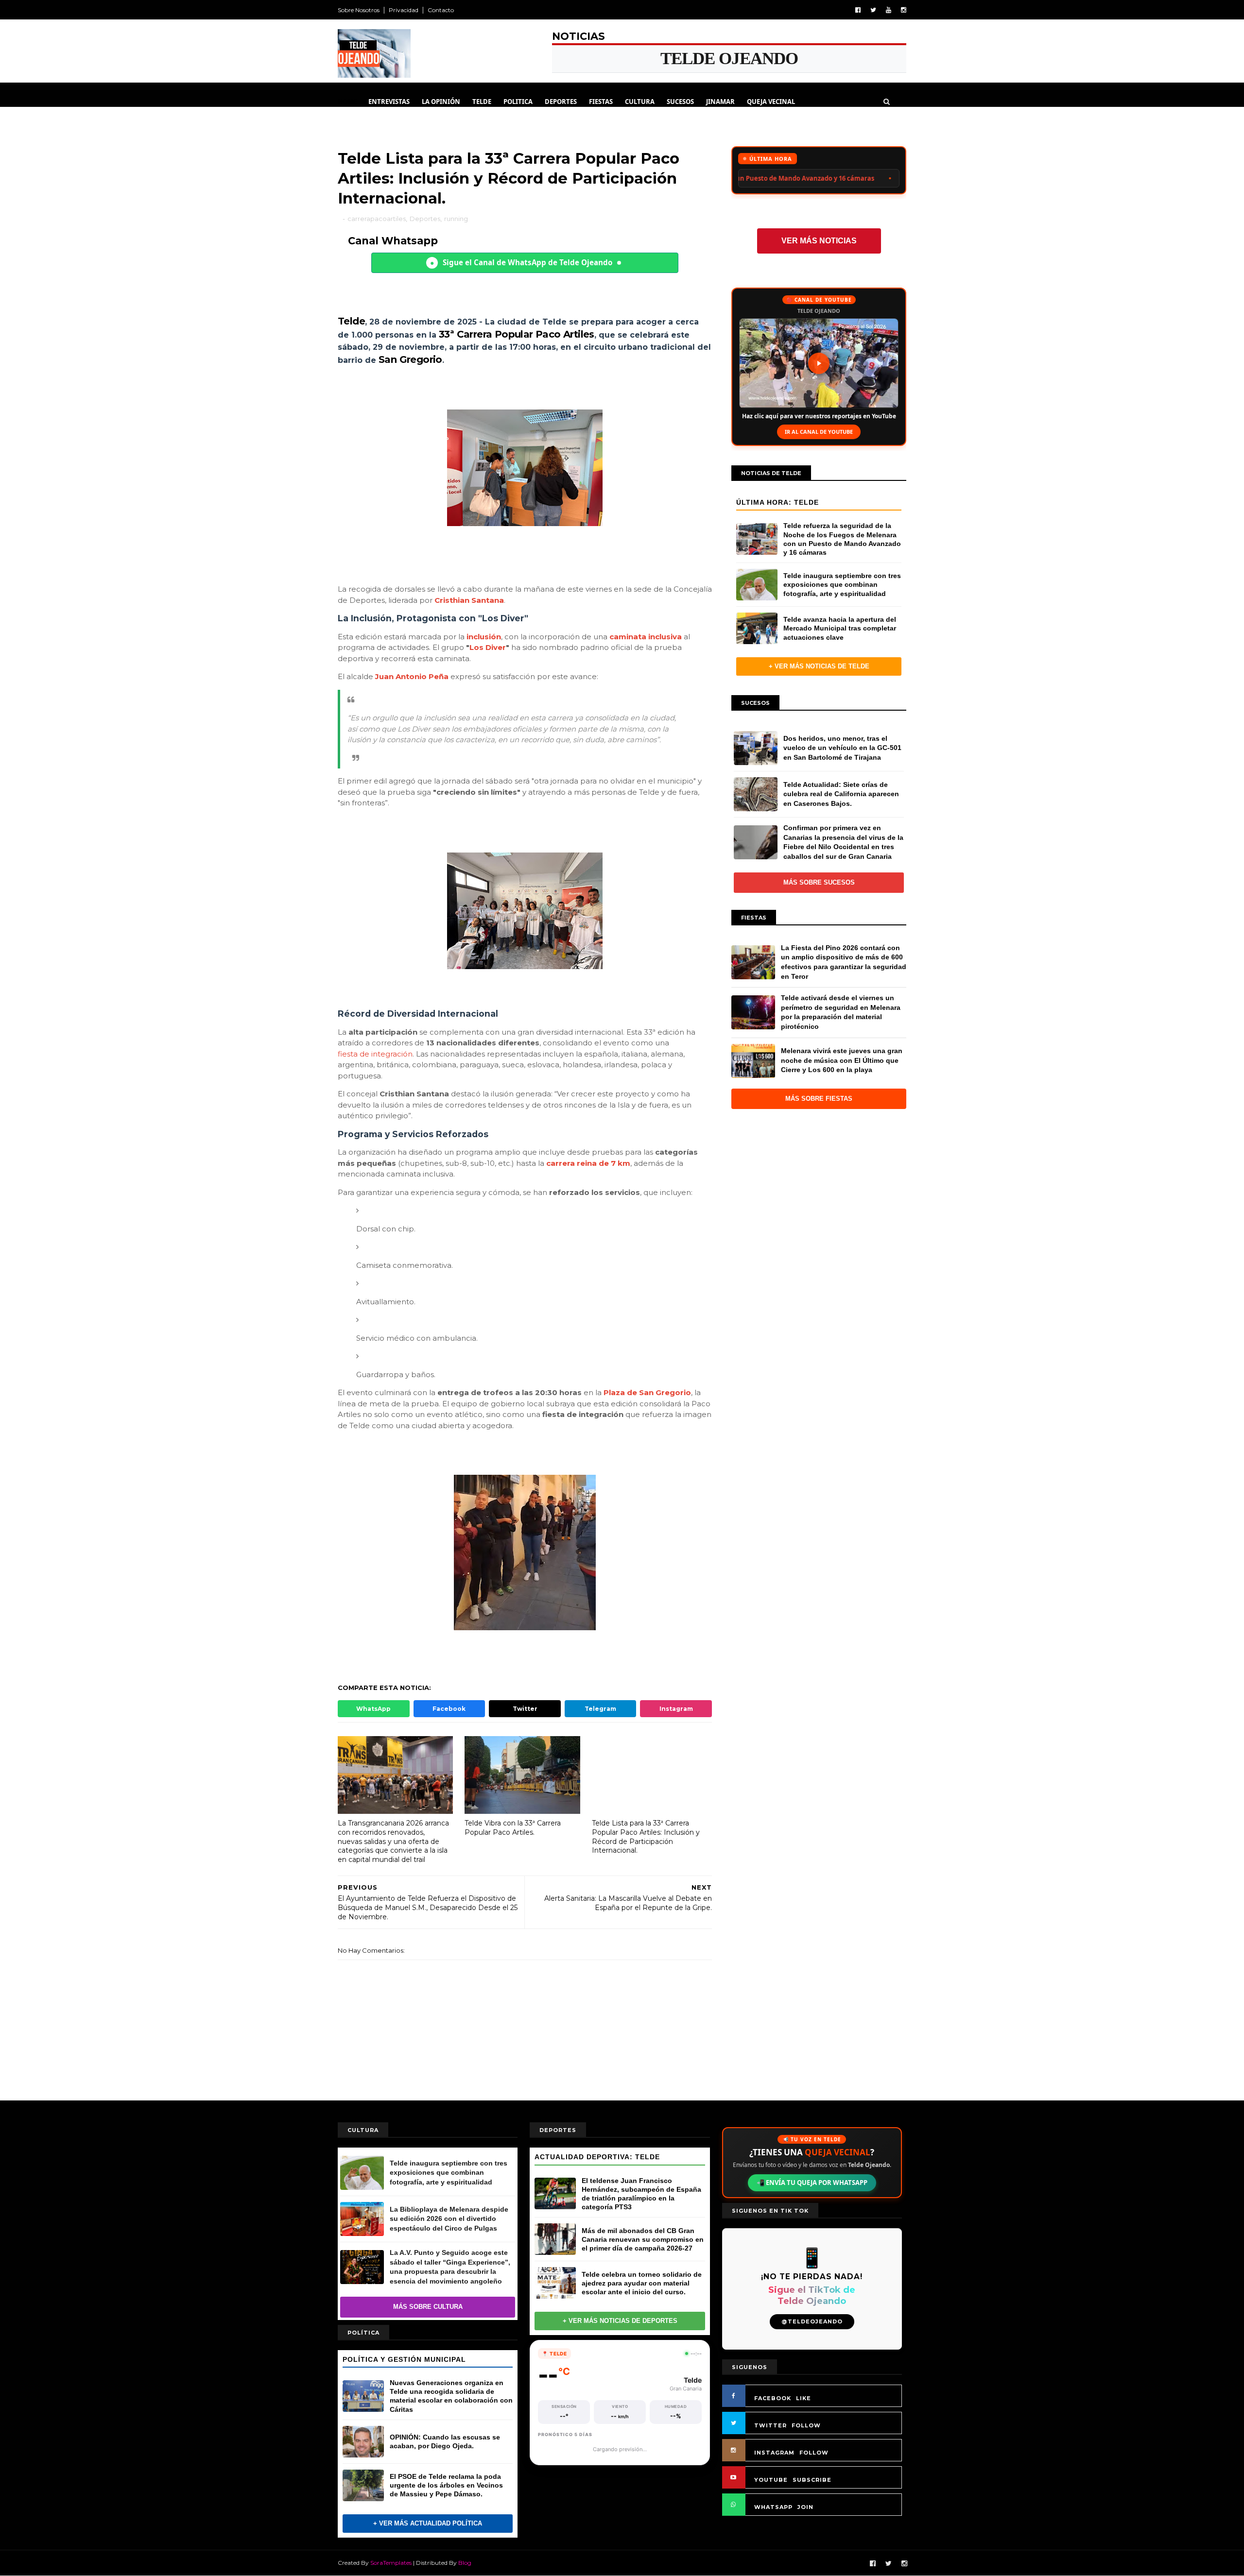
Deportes (561, 102)
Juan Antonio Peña (412, 676)
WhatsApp (373, 1709)
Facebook (449, 1709)
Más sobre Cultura (428, 2307)
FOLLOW (806, 2425)
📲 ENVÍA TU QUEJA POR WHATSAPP (812, 2183)
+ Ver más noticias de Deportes (620, 2321)
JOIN (805, 2507)
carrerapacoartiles (377, 219)
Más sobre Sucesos (819, 882)
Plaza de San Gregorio (647, 1392)
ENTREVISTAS (389, 102)
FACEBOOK (773, 2398)
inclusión (484, 637)
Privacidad (404, 10)
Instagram (676, 1709)
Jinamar (720, 102)
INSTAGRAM (774, 2453)
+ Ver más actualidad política (428, 2523)
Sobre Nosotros (359, 10)
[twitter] (873, 10)
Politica (518, 102)
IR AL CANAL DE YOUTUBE (819, 432)
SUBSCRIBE (812, 2480)
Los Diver (488, 647)
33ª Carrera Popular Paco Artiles (517, 334)
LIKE (803, 2398)
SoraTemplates (391, 2563)
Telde (482, 102)
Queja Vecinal (771, 102)
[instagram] (904, 10)
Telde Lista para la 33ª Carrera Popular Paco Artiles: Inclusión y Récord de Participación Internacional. (646, 1837)
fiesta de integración (375, 1054)
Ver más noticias (819, 241)
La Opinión (441, 102)
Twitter (525, 1709)
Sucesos (680, 102)
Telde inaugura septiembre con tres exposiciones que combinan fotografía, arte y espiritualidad (776, 178)
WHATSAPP (773, 2507)
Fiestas (601, 102)
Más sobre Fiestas (819, 1099)
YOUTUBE (771, 2480)
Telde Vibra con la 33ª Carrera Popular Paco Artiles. (513, 1828)
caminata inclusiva (646, 637)
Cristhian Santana (469, 600)
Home (347, 102)
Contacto (441, 10)
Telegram (600, 1709)
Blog (465, 2563)
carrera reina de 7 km (588, 1163)
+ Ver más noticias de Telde (819, 666)
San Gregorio (410, 359)
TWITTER (770, 2425)
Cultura (640, 102)
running (456, 219)
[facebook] (858, 10)
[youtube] (889, 10)
